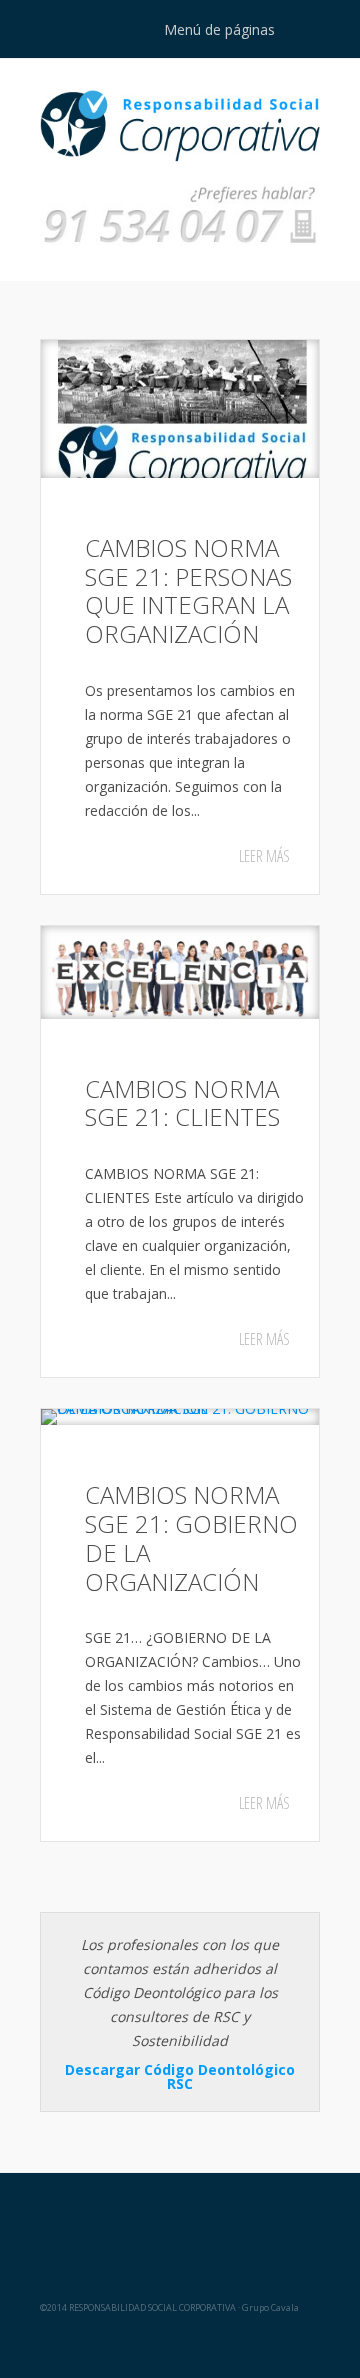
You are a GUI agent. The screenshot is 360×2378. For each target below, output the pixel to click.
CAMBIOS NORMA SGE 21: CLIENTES (182, 1103)
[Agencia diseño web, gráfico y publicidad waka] (180, 2343)
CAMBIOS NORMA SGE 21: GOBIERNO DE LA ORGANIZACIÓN (191, 1537)
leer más (264, 856)
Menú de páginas (219, 29)
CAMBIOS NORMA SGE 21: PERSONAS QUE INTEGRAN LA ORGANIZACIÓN (188, 590)
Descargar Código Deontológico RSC (180, 2076)
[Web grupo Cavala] (180, 2221)
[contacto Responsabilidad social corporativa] (180, 243)
